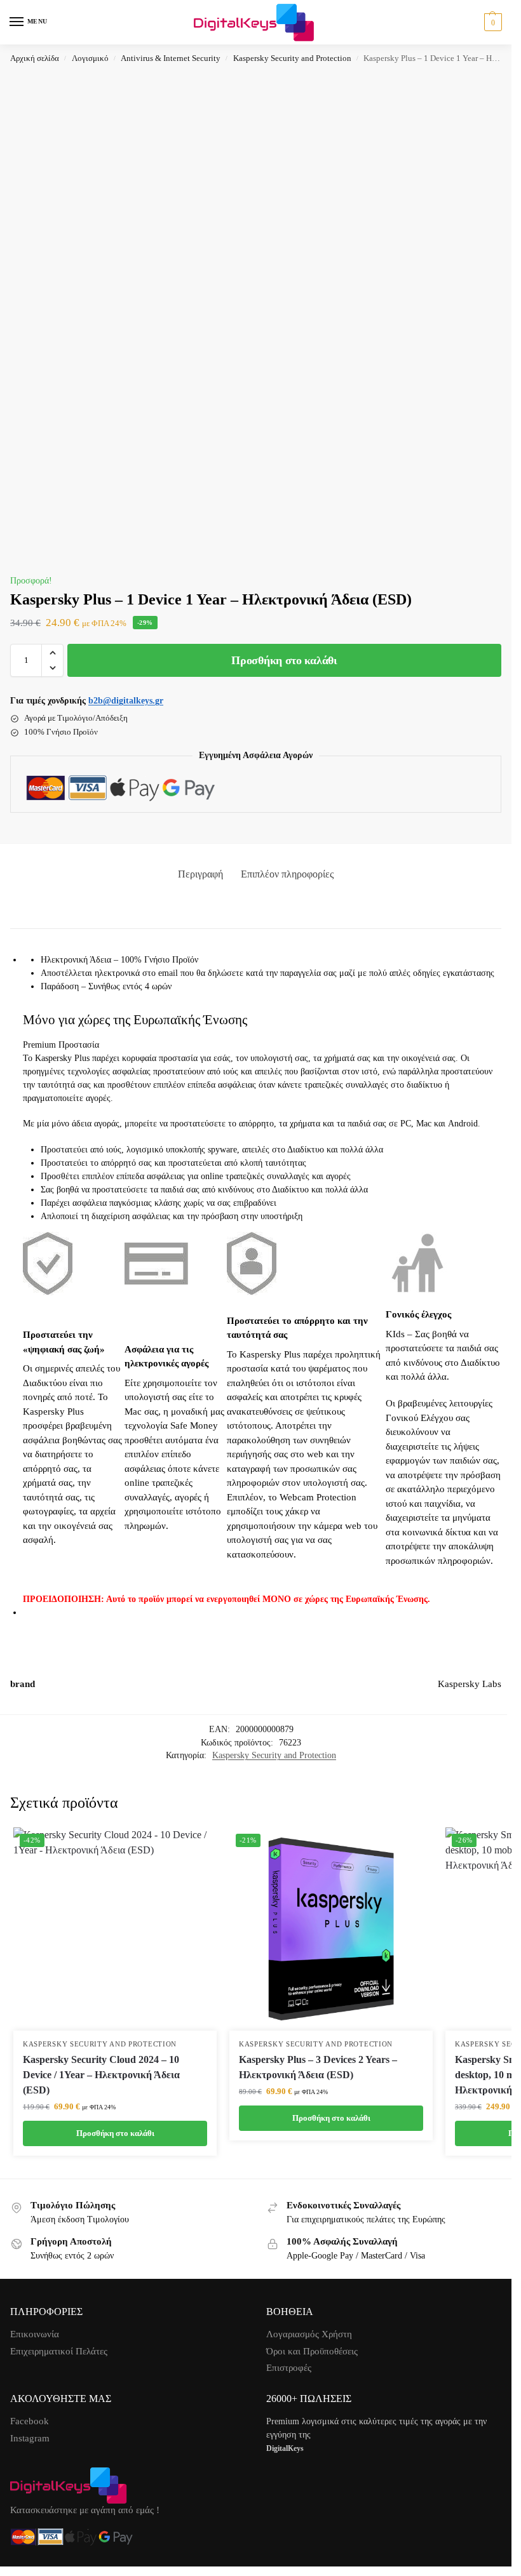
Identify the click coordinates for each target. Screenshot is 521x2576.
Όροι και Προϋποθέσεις (312, 2351)
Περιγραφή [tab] (200, 874)
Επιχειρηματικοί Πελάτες (59, 2351)
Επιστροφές (289, 2368)
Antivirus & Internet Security (171, 58)
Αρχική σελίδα (35, 58)
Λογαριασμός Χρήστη (309, 2334)
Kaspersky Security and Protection (292, 58)
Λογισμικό (90, 58)
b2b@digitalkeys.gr (126, 701)
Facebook (30, 2421)
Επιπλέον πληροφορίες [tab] (287, 874)
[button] (491, 22)
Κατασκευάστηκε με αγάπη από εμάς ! (85, 2510)
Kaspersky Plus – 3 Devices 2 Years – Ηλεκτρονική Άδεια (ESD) (318, 2067)
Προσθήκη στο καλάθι (284, 660)
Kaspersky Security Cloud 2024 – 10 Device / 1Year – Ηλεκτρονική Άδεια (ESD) (101, 2075)
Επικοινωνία (35, 2334)
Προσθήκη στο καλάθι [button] (115, 2133)
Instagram (30, 2438)
